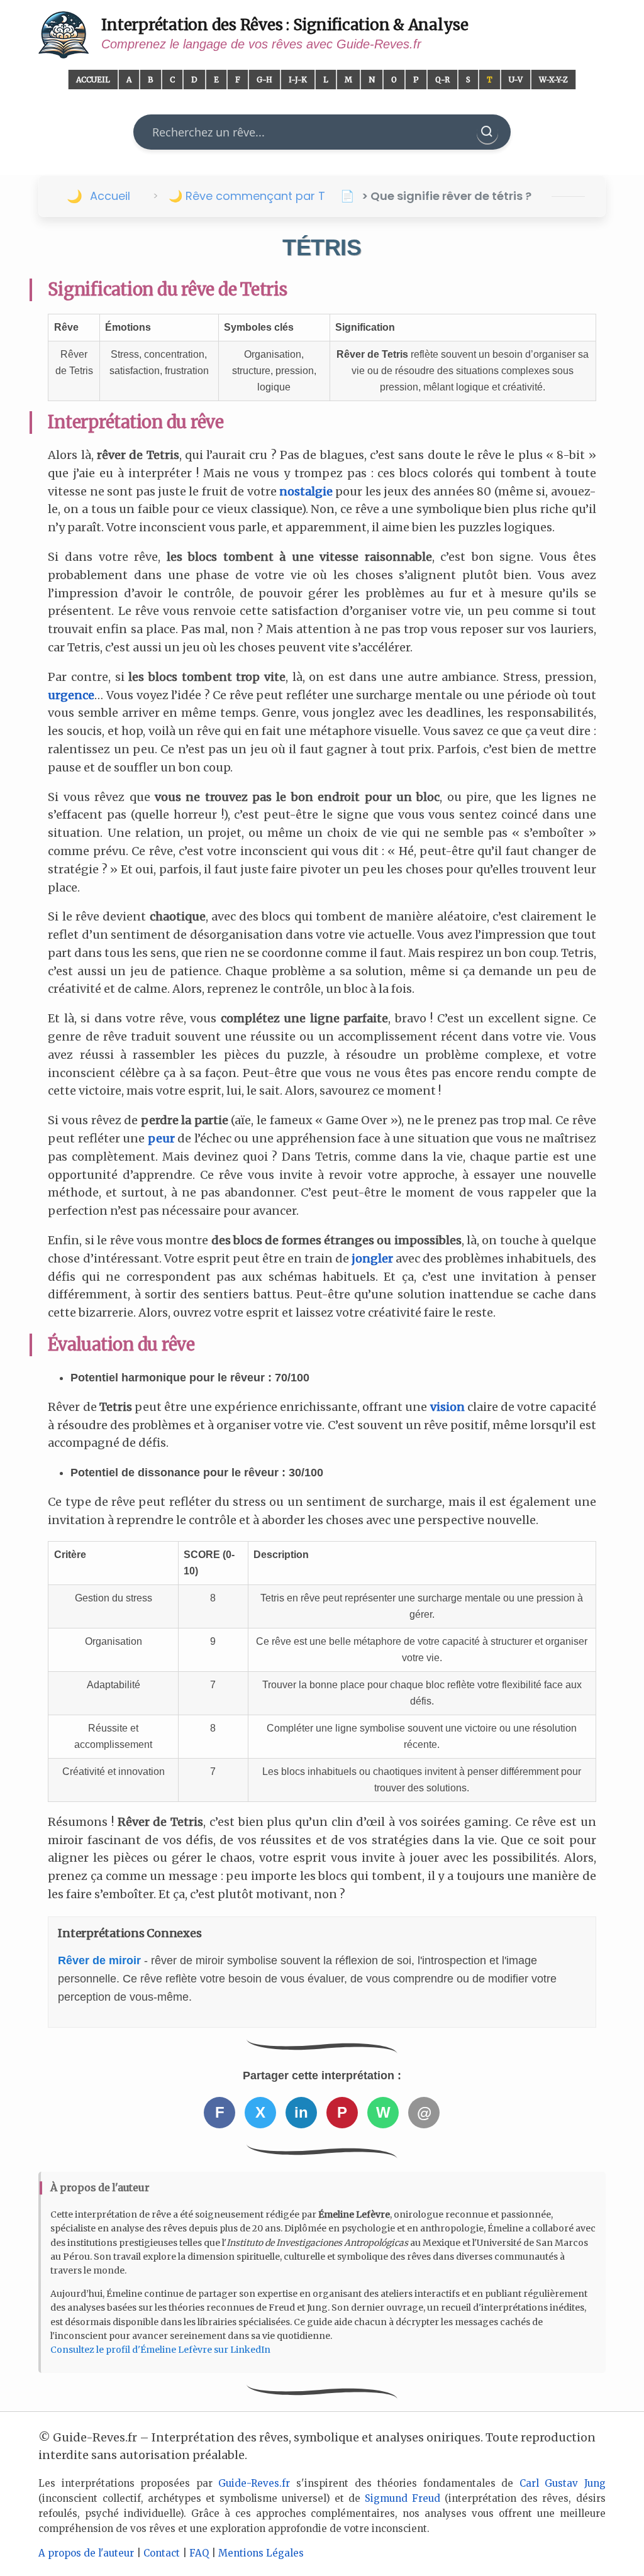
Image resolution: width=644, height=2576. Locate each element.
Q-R (442, 80)
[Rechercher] (487, 132)
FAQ (199, 2553)
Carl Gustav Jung (563, 2483)
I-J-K (298, 80)
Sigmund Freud (402, 2498)
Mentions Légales (261, 2553)
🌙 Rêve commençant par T (247, 196)
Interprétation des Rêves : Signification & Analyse (285, 25)
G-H (264, 80)
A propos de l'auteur (86, 2553)
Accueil (93, 80)
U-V (516, 80)
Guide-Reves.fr (254, 2483)
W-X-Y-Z (553, 80)
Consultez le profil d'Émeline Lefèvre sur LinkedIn (160, 2350)
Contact (162, 2553)
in (301, 2112)
